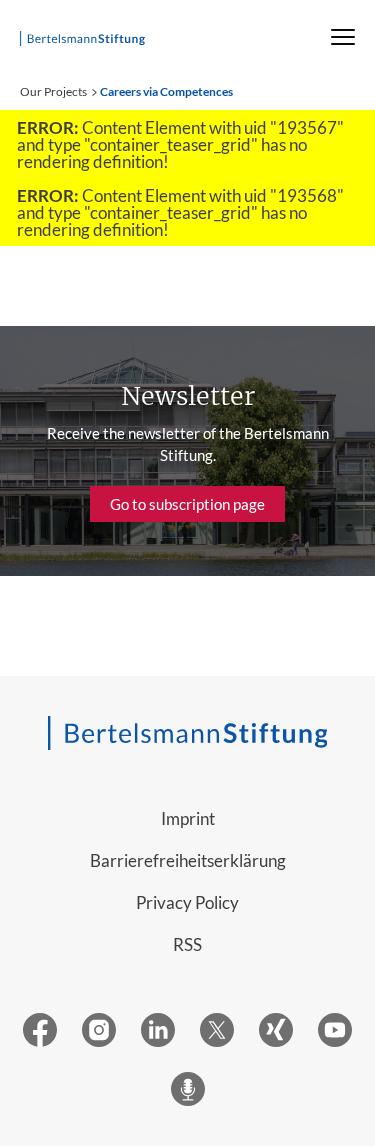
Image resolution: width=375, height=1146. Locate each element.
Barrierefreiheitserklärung (188, 860)
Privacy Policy (187, 902)
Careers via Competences (166, 91)
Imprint (188, 818)
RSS (187, 944)
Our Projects (53, 91)
